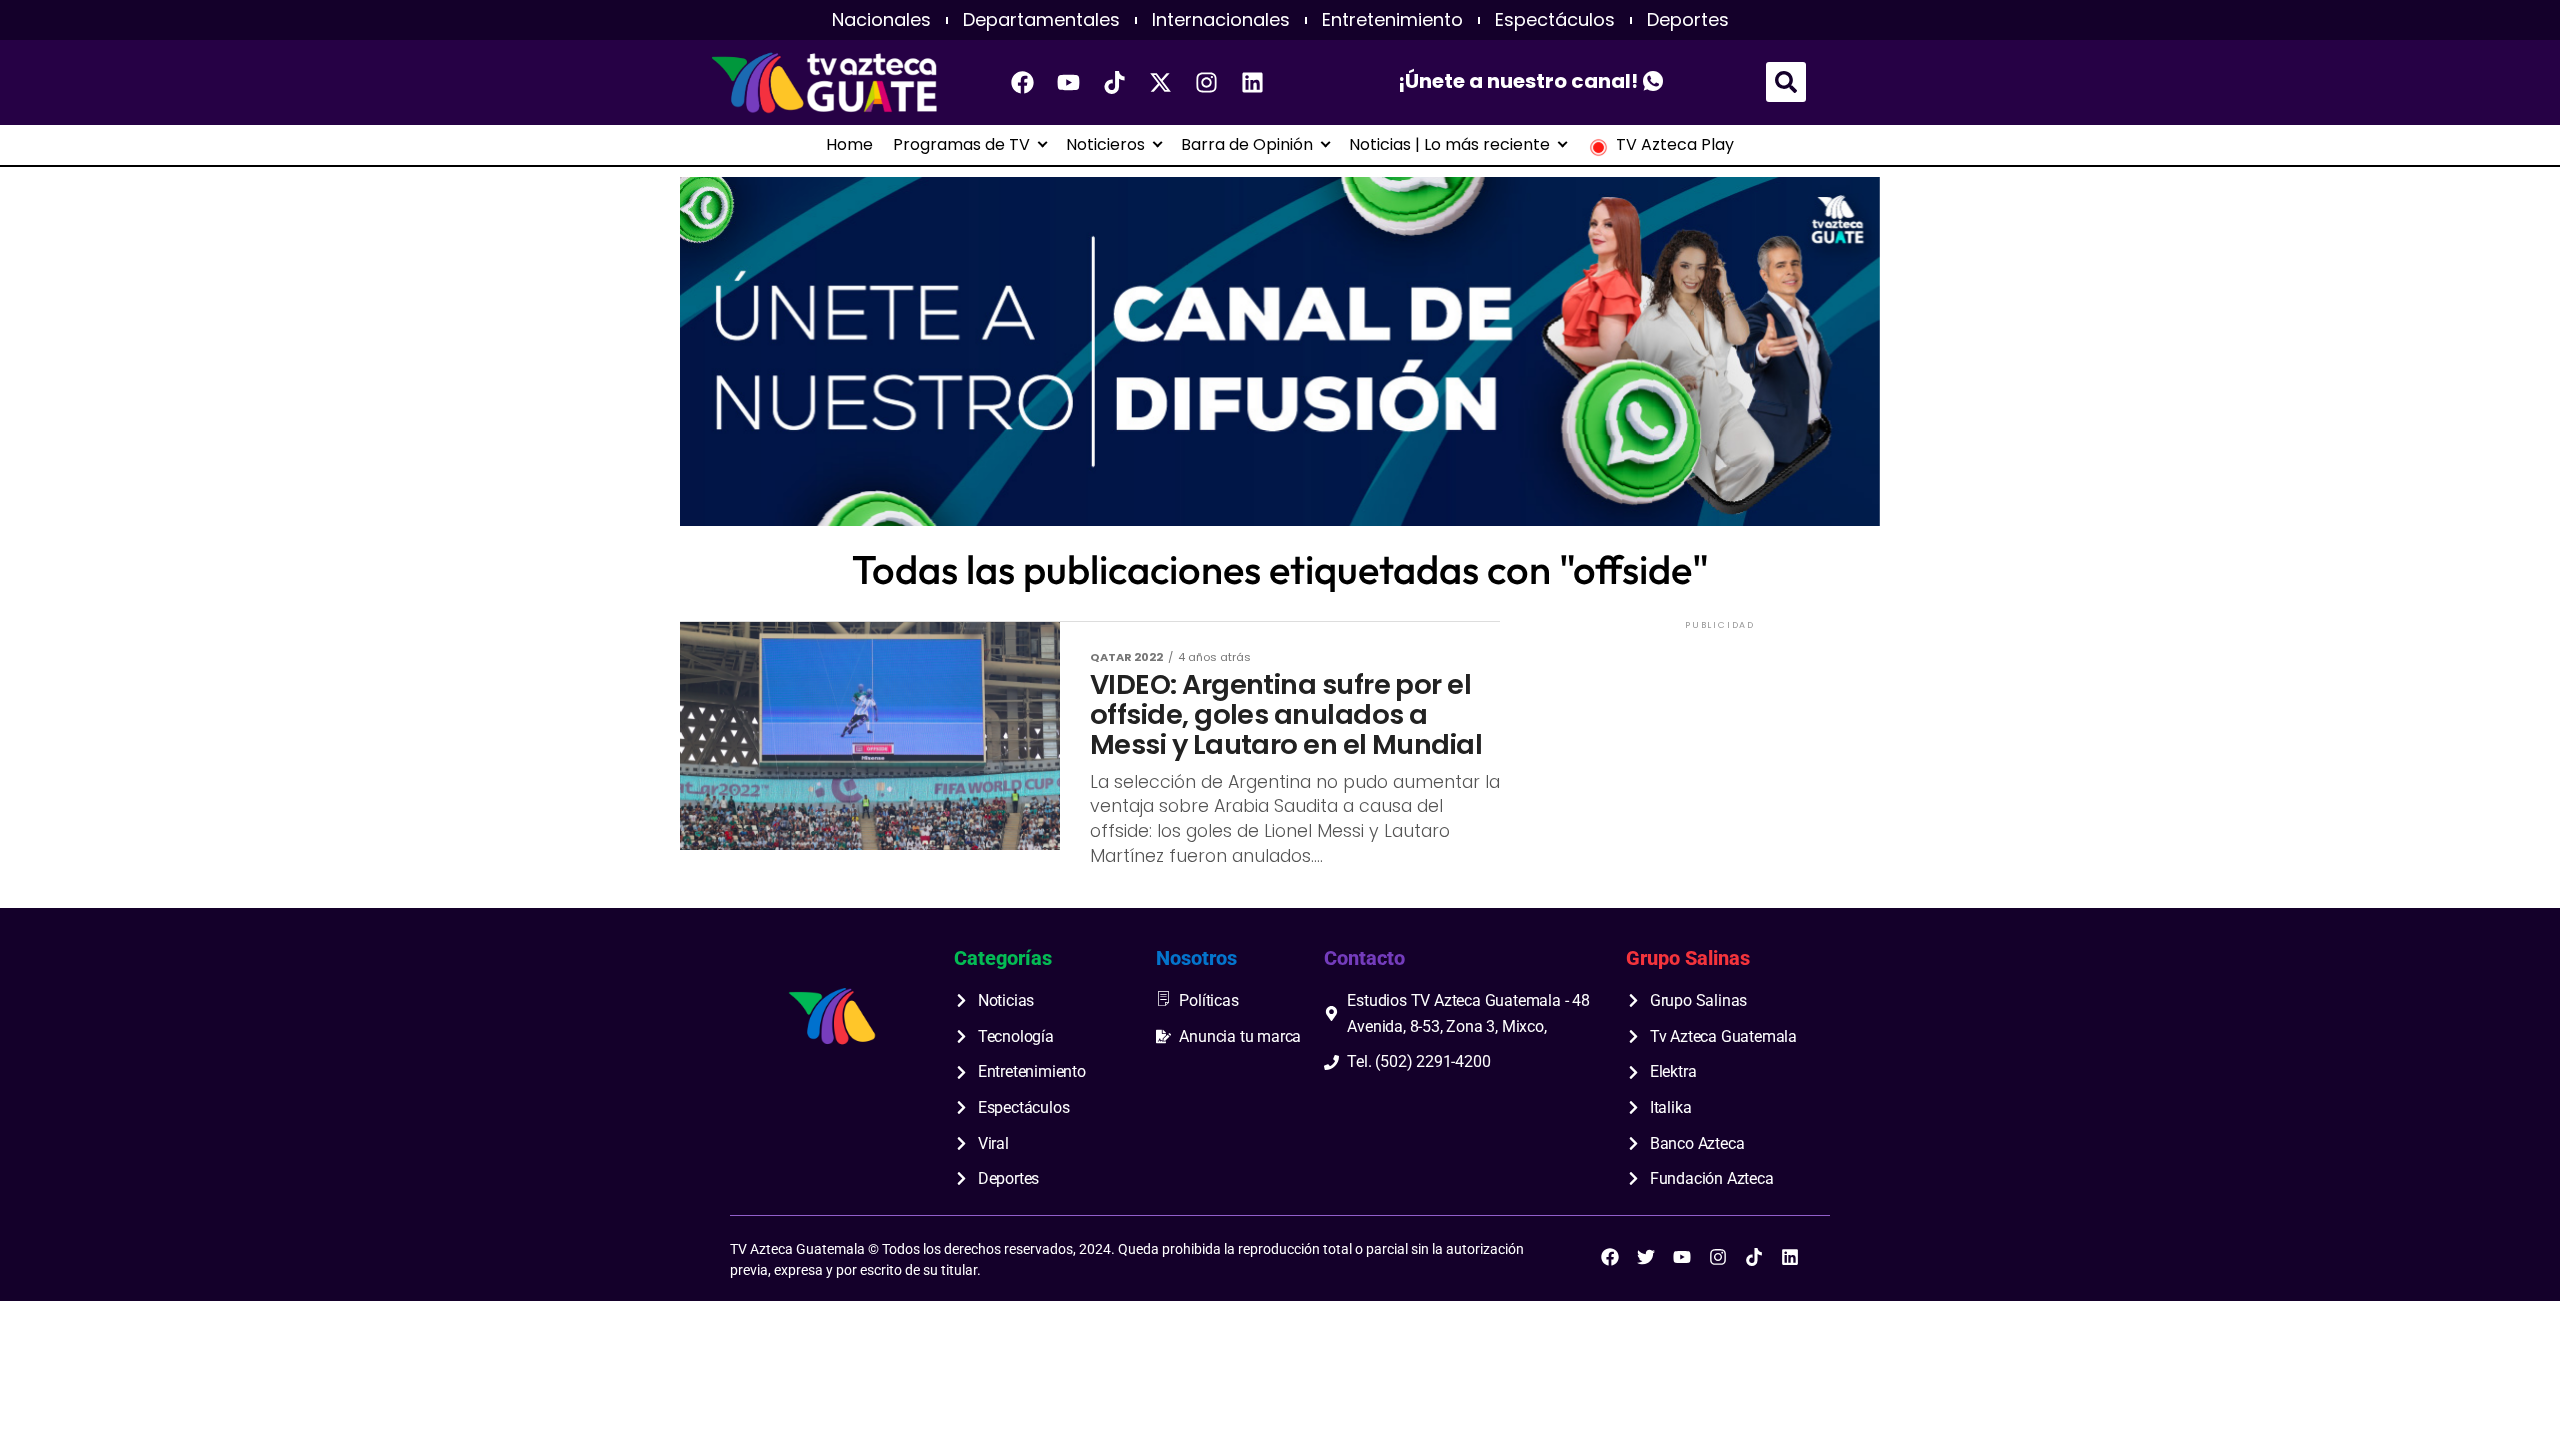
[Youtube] (1069, 82)
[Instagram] (1207, 82)
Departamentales (1041, 20)
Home (849, 145)
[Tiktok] (1115, 82)
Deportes (1688, 20)
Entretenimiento (1392, 20)
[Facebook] (1023, 82)
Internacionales (1221, 20)
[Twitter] (1646, 1257)
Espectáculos (1555, 20)
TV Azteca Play (1675, 145)
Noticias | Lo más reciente (1449, 145)
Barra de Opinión (1247, 145)
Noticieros (1105, 145)
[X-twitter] (1161, 82)
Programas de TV (961, 145)
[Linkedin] (1253, 82)
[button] (1786, 82)
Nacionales (881, 20)
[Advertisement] (1720, 759)
